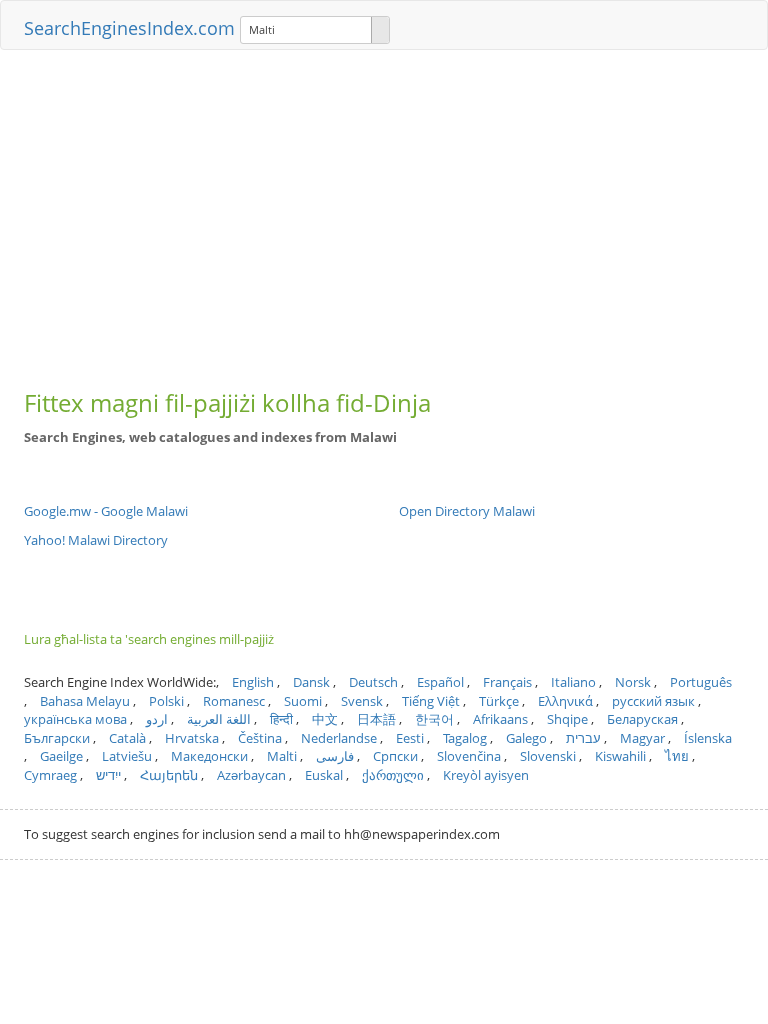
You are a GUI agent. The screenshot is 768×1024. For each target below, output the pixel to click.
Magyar (642, 738)
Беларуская (642, 719)
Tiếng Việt (431, 701)
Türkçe (499, 701)
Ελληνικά (565, 701)
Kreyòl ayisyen (486, 775)
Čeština (260, 738)
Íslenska (708, 738)
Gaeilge (61, 756)
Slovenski (548, 756)
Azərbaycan (251, 775)
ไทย (677, 756)
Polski (166, 701)
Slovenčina (469, 756)
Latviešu (127, 756)
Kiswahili (620, 756)
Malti (282, 756)
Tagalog (465, 738)
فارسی (335, 756)
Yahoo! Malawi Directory (96, 540)
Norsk (633, 682)
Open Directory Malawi (467, 511)
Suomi (303, 701)
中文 (325, 719)
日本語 (376, 719)
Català (127, 738)
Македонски (209, 756)
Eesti (410, 738)
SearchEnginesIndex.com (129, 28)
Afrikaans (500, 719)
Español (440, 682)
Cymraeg (50, 775)
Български (57, 738)
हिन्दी (281, 719)
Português (701, 682)
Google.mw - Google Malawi (106, 511)
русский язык (653, 701)
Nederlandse (339, 738)
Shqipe (567, 719)
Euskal (324, 775)
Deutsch (373, 682)
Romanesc (234, 701)
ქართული (393, 775)
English (253, 682)
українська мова (75, 719)
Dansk (311, 682)
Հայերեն (169, 775)
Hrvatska (192, 738)
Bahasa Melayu (85, 701)
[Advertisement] (384, 210)
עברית (583, 738)
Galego (526, 738)
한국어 (434, 719)
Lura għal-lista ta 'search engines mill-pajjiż (149, 639)
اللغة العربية (219, 719)
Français (507, 682)
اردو (157, 719)
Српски (395, 756)
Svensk (362, 701)
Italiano (573, 682)
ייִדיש (108, 775)
